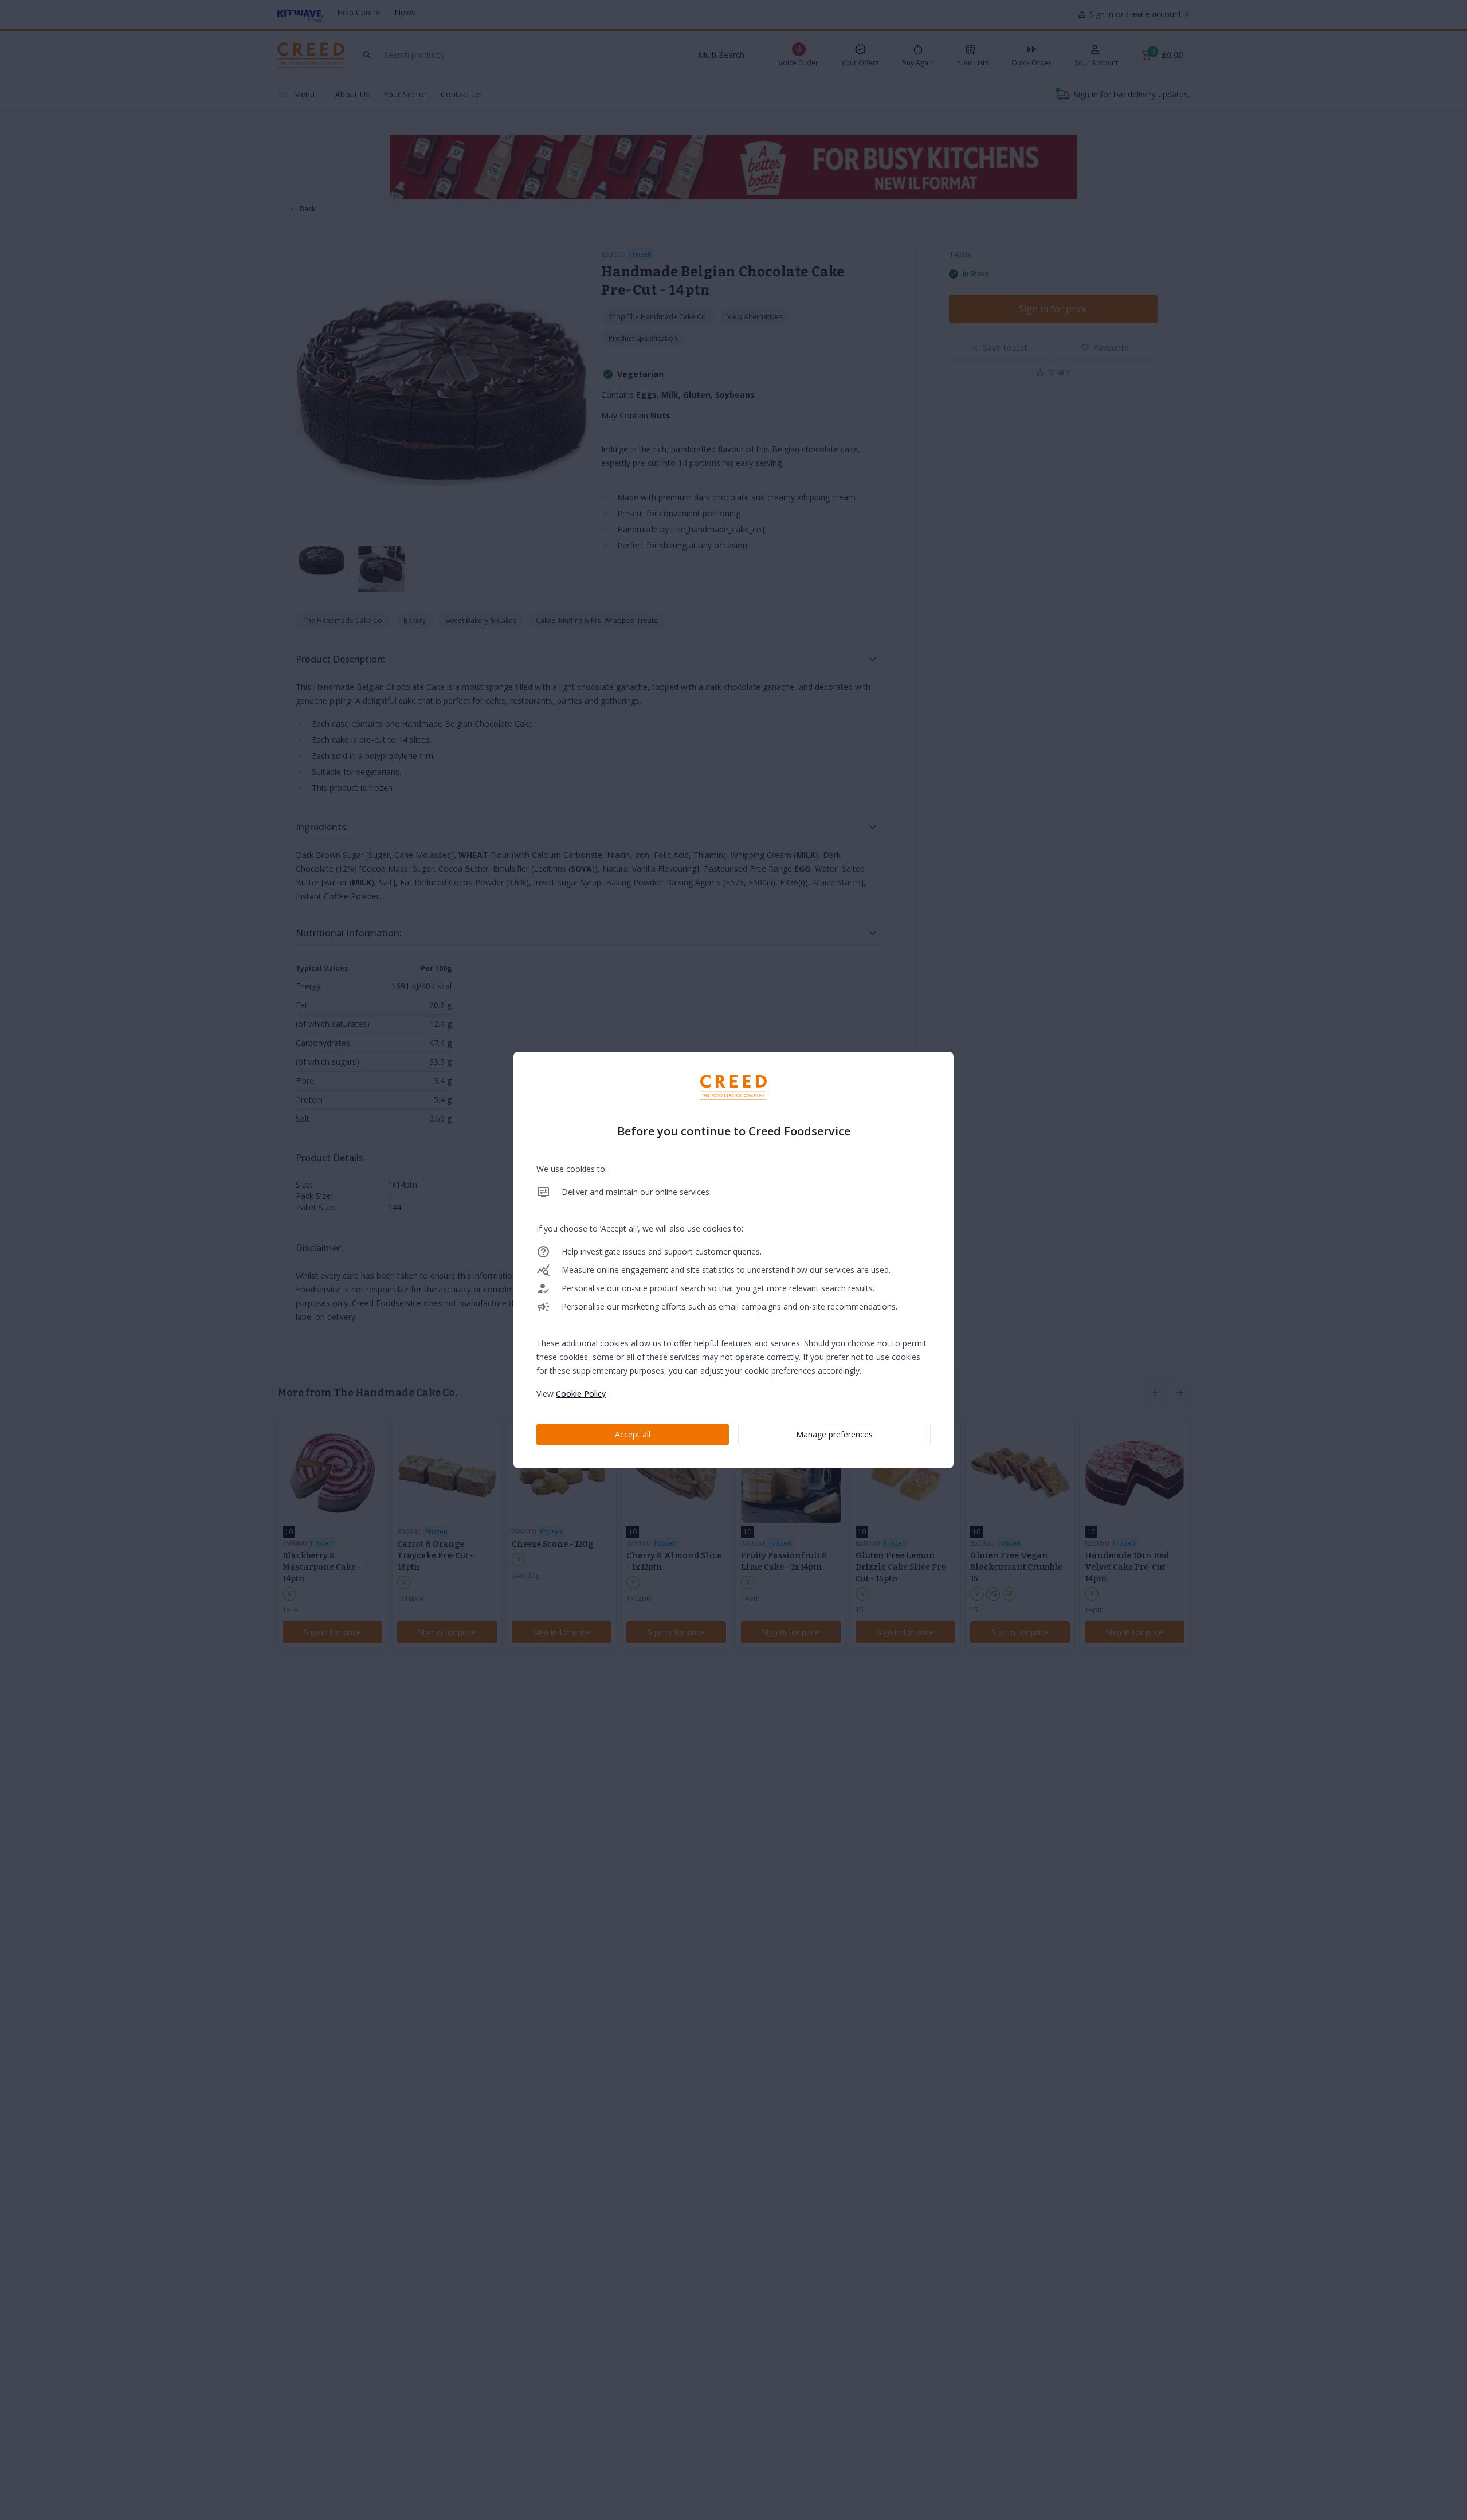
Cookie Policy (581, 1394)
